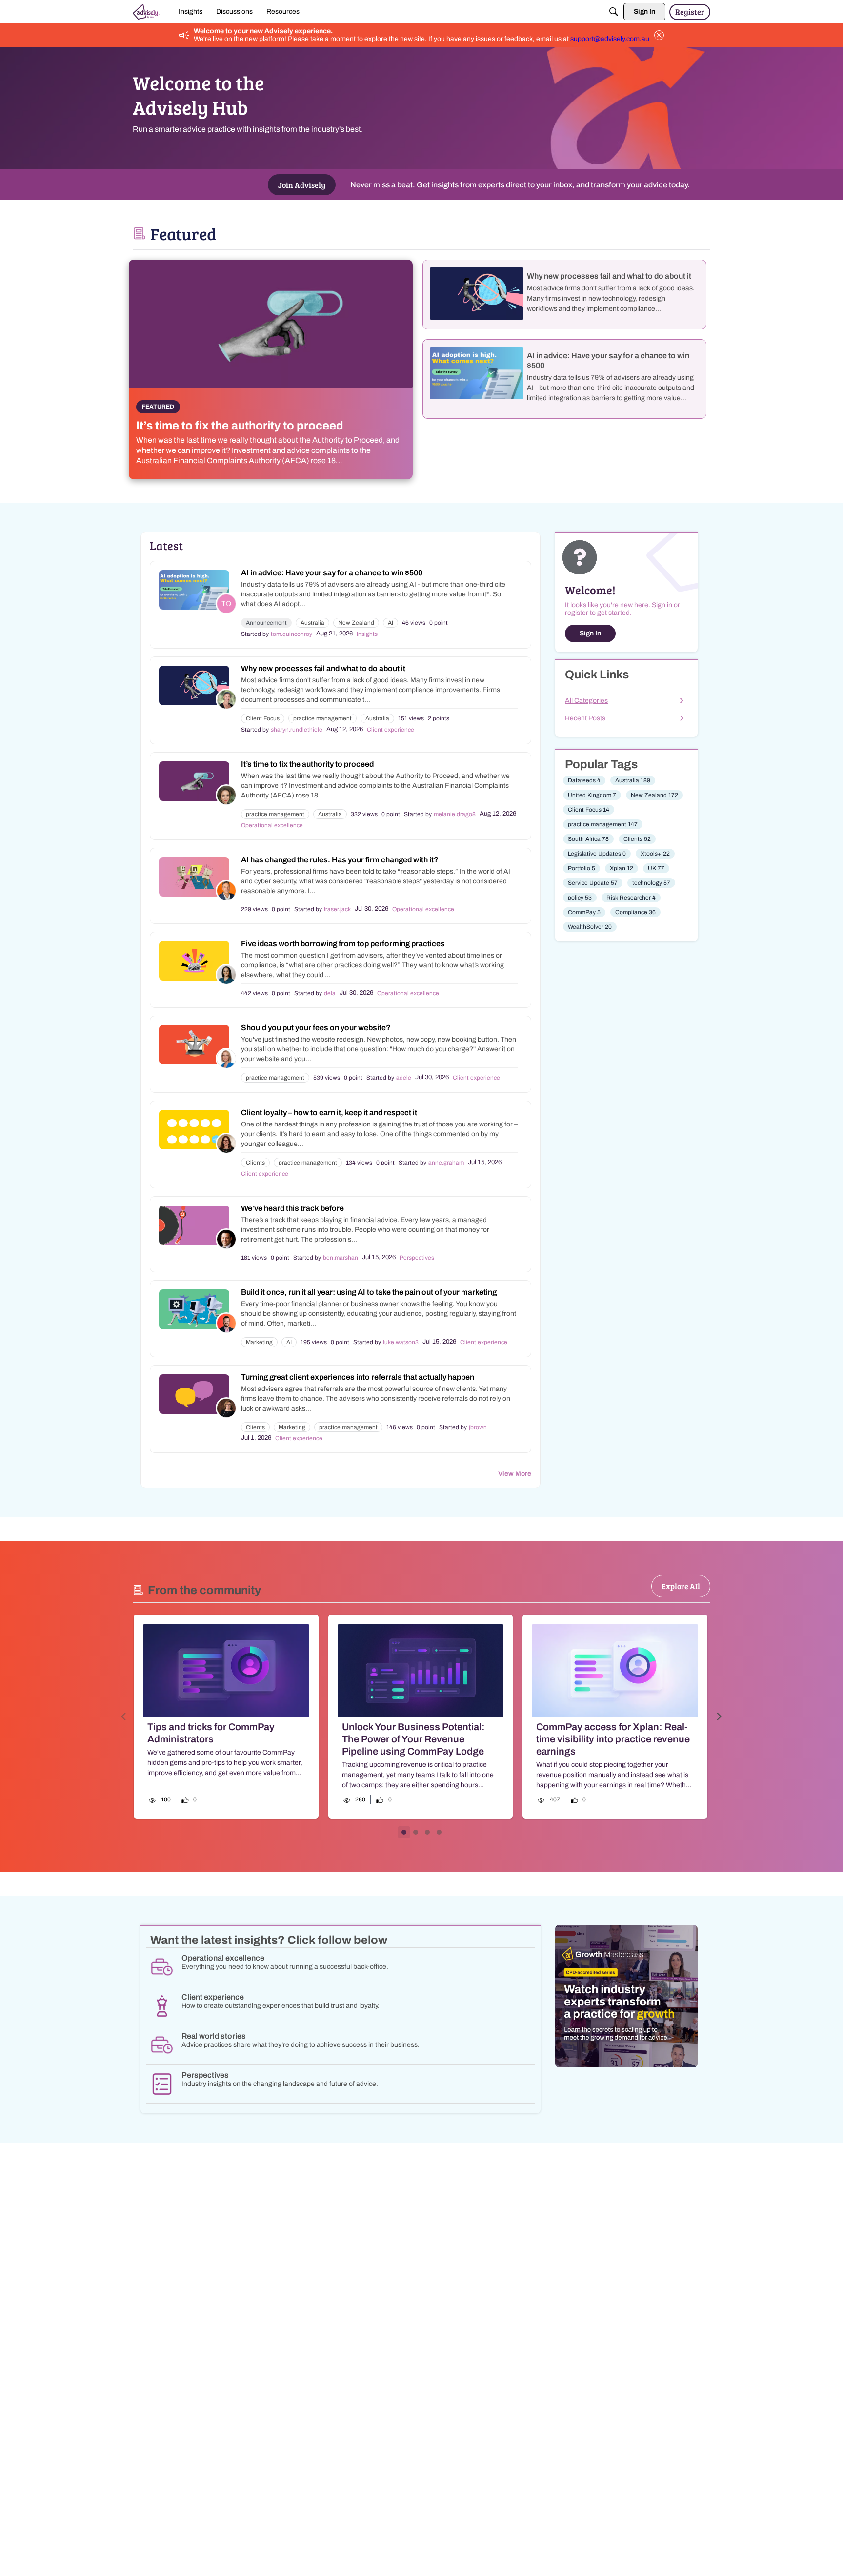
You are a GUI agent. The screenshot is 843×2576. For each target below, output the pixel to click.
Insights (367, 634)
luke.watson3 (401, 1342)
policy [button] (580, 898)
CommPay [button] (584, 912)
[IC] (146, 12)
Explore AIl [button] (681, 1586)
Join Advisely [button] (302, 185)
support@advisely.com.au (610, 39)
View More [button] (515, 1474)
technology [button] (651, 883)
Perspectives (417, 1258)
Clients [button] (255, 1163)
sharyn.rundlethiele (297, 730)
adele (404, 1078)
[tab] (404, 1832)
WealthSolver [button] (590, 927)
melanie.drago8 (455, 814)
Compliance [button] (635, 912)
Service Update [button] (593, 883)
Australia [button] (312, 623)
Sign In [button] (590, 633)
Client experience (391, 730)
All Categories (586, 701)
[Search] (614, 12)
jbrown (478, 1427)
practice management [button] (322, 718)
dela (330, 993)
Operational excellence (272, 825)
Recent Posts (585, 718)
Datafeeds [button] (584, 780)
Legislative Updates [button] (597, 854)
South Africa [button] (588, 839)
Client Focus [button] (263, 718)
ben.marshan (341, 1258)
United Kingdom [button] (592, 795)
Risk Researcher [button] (631, 898)
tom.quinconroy (291, 634)
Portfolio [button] (582, 868)
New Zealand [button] (356, 623)
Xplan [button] (622, 868)
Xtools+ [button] (655, 854)
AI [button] (391, 623)
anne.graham (446, 1163)
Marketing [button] (259, 1342)
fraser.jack (337, 909)
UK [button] (656, 868)
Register (690, 11)
